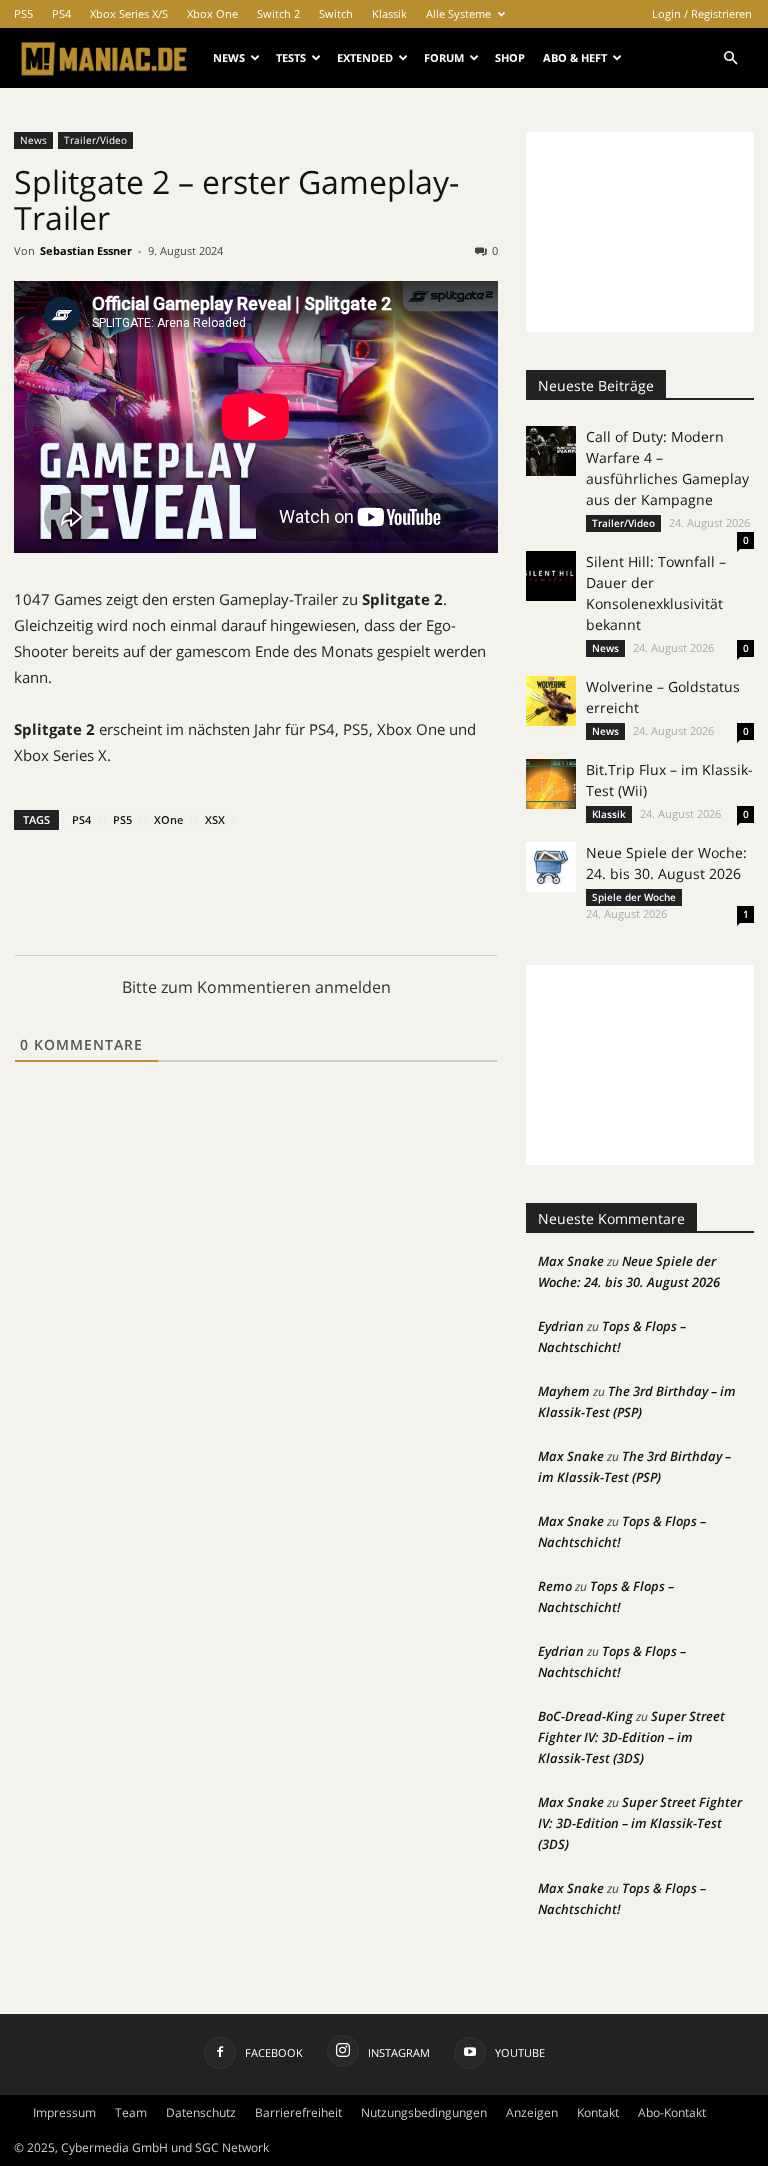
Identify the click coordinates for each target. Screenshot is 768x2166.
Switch (336, 13)
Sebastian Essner (86, 250)
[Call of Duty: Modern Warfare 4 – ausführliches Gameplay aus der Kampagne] (551, 451)
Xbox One (212, 13)
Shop (510, 57)
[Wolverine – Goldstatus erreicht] (551, 701)
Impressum (64, 2112)
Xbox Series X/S (129, 13)
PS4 (61, 13)
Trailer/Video (95, 140)
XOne (168, 819)
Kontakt (598, 2112)
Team (131, 2112)
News (229, 57)
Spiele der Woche (634, 897)
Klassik (389, 13)
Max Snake (571, 1261)
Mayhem (564, 1391)
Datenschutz (201, 2112)
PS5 (23, 13)
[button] (730, 58)
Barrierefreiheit (298, 2112)
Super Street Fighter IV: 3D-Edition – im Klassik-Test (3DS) (631, 1737)
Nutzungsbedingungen (424, 2112)
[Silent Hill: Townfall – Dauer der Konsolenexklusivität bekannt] (551, 576)
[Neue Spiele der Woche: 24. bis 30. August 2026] (551, 867)
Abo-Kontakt (672, 2112)
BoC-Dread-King (585, 1716)
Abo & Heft (575, 57)
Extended (365, 57)
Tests (291, 57)
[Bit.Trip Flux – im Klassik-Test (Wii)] (551, 784)
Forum (444, 57)
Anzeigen (532, 2112)
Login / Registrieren (702, 13)
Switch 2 (278, 13)
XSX (215, 819)
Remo (555, 1586)
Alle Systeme (458, 13)
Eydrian (561, 1326)
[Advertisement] (640, 232)
